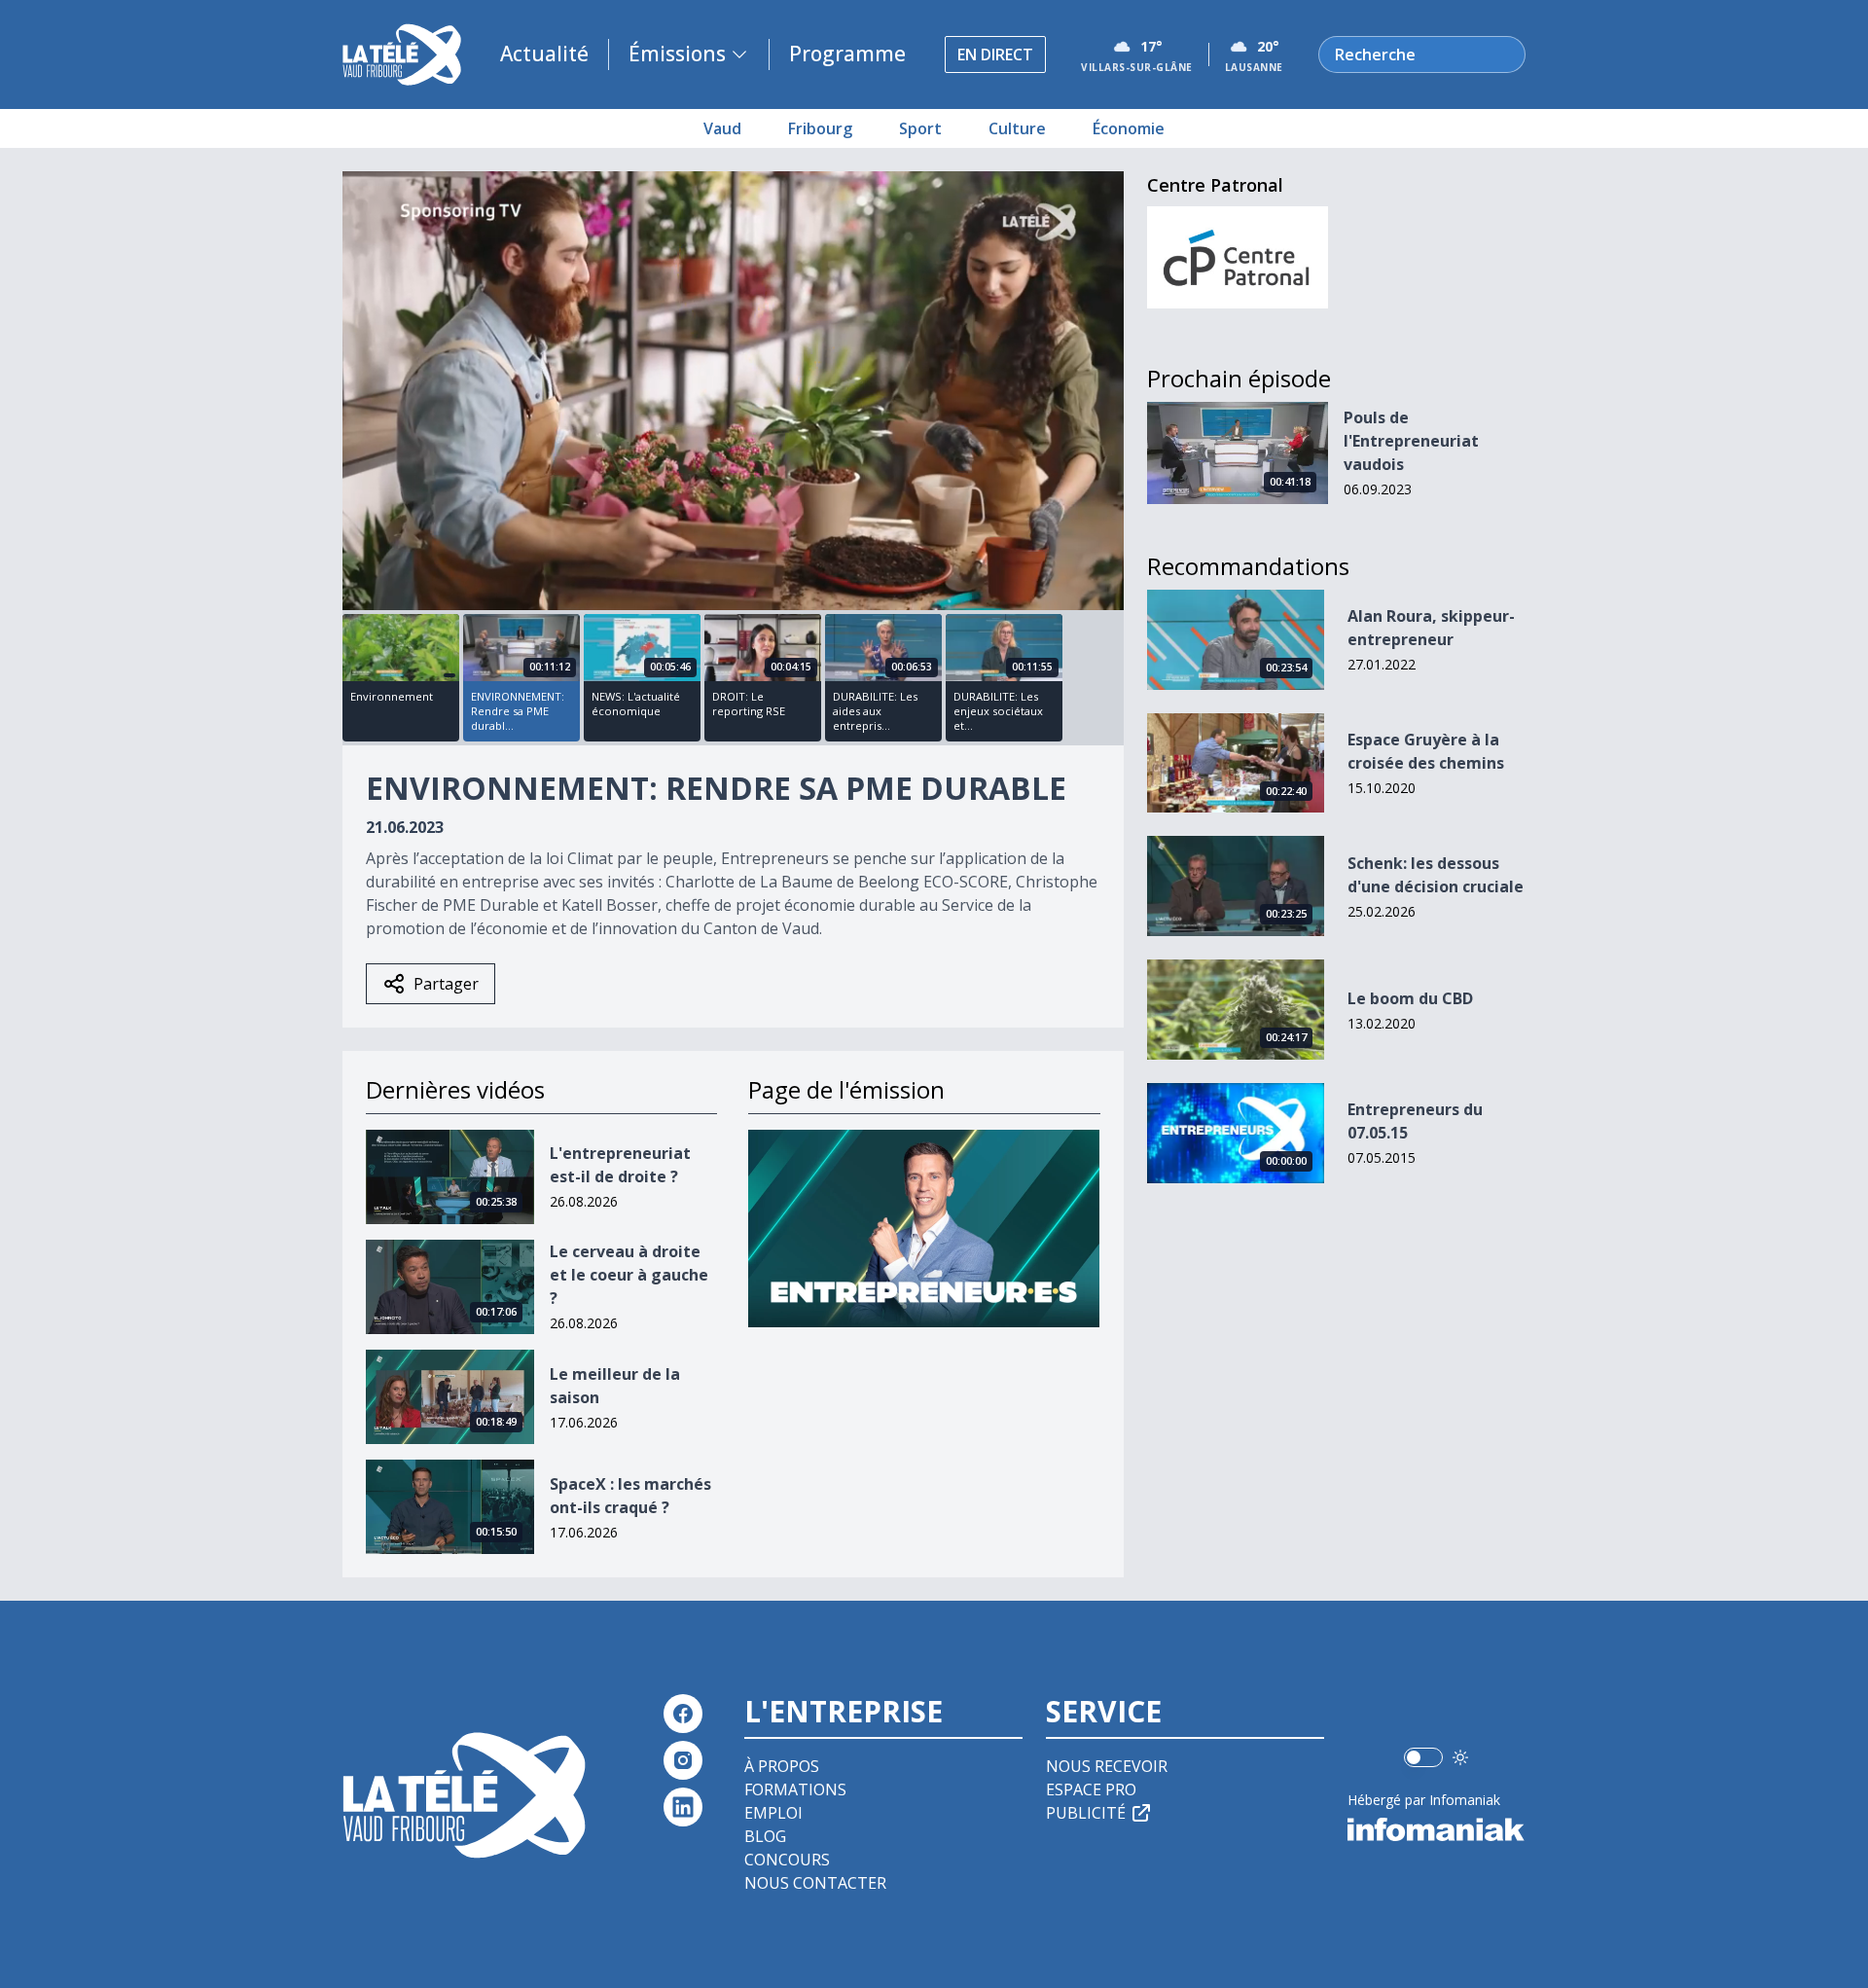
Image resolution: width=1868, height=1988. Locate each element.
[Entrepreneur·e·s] (924, 1229)
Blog (765, 1836)
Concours (787, 1860)
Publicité (1086, 1813)
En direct (995, 54)
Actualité (544, 54)
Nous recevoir (1107, 1766)
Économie (1129, 128)
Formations (795, 1789)
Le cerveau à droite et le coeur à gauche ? (629, 1275)
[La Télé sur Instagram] (683, 1760)
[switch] (1423, 1757)
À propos (782, 1766)
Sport (920, 128)
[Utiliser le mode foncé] (1460, 1757)
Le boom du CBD (1410, 998)
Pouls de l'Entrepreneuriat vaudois (1411, 441)
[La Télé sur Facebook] (683, 1714)
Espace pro (1091, 1789)
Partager (446, 984)
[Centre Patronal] (1238, 257)
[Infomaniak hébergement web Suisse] (1437, 1829)
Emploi (773, 1813)
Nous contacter (815, 1883)
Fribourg (820, 128)
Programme (847, 54)
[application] (733, 391)
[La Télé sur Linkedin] (683, 1807)
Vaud (722, 128)
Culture (1017, 128)
